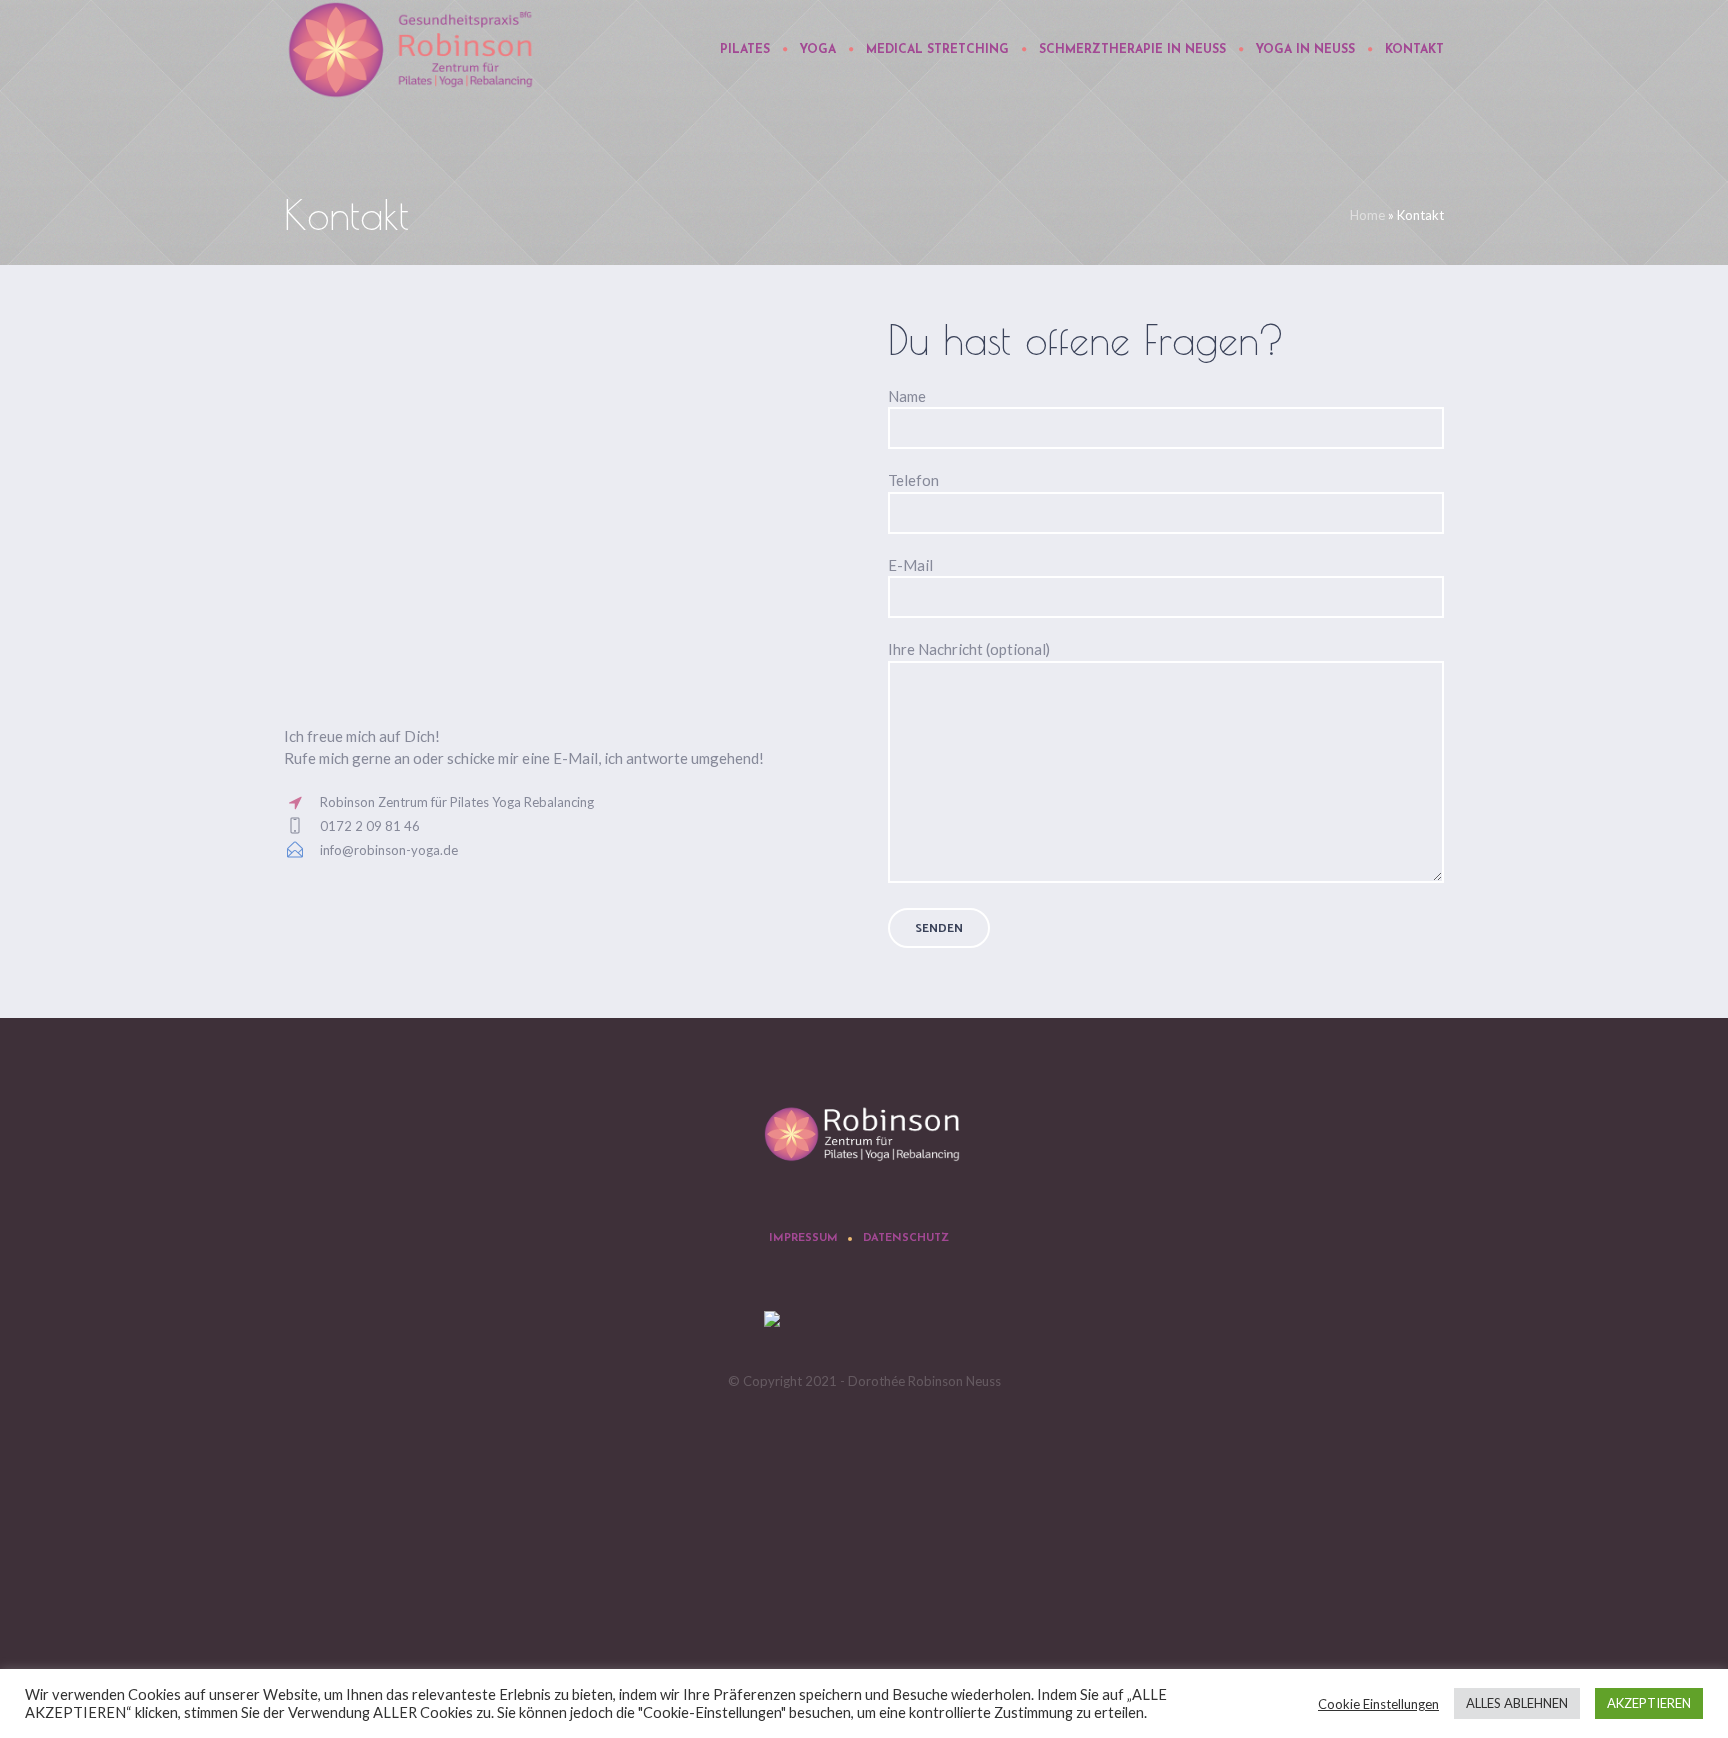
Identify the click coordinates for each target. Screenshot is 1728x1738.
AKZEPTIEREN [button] (1649, 1703)
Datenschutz (906, 1238)
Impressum (803, 1238)
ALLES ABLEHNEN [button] (1517, 1703)
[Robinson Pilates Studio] (864, 1136)
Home (1367, 215)
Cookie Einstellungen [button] (1378, 1704)
